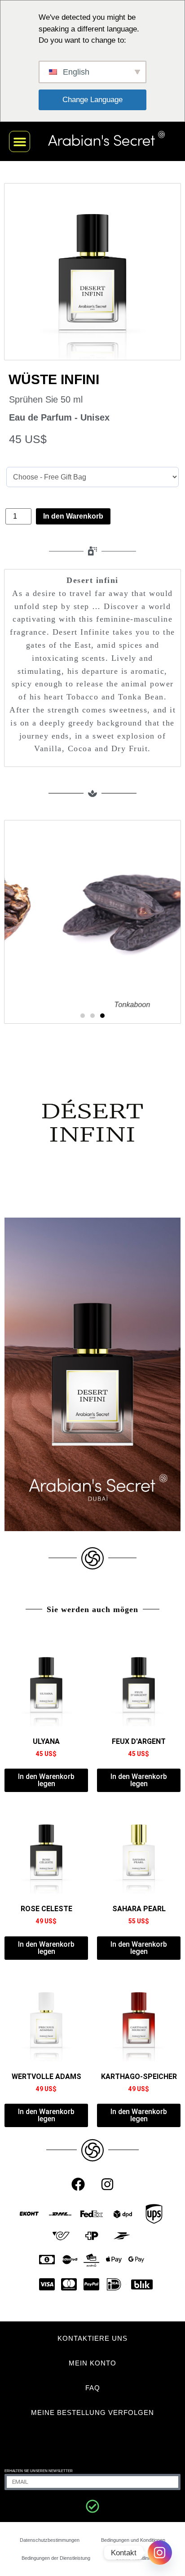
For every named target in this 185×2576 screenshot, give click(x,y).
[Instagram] (107, 2184)
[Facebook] (78, 2184)
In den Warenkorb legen (46, 1780)
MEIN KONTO (92, 2363)
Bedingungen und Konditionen (133, 2540)
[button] (20, 141)
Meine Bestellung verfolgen (92, 2412)
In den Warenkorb (73, 516)
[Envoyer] (92, 2506)
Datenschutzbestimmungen (50, 2540)
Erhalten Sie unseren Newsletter (39, 2471)
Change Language (92, 100)
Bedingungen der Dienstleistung (56, 2558)
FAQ (93, 2388)
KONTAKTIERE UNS (92, 2338)
